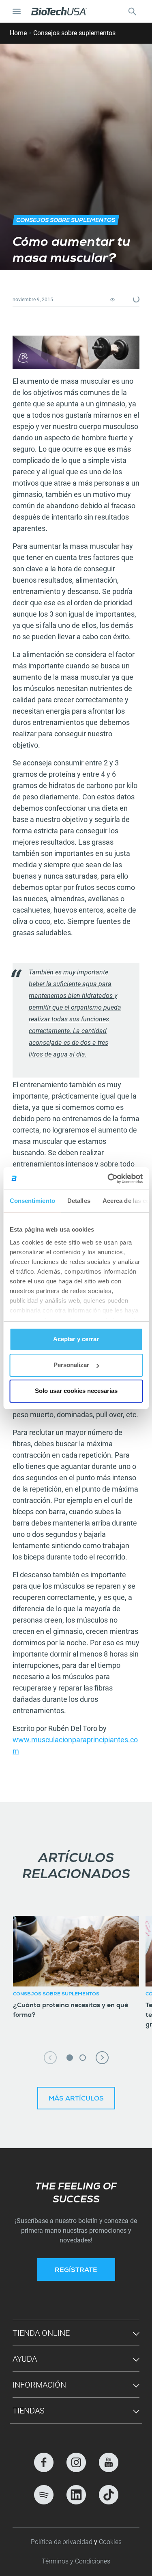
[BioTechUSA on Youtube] (109, 2462)
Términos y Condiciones (76, 2561)
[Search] (132, 11)
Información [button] (39, 2385)
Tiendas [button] (29, 2411)
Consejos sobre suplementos (74, 33)
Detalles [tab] (78, 1201)
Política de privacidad (62, 2542)
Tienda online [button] (41, 2333)
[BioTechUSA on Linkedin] (76, 2495)
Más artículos (76, 2099)
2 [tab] (83, 2058)
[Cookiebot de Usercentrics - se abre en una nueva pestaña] (108, 1179)
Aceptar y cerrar (76, 1339)
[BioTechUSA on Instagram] (76, 2462)
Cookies (110, 2542)
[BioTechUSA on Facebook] (44, 2462)
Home (18, 33)
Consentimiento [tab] (32, 1201)
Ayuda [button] (25, 2359)
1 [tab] (70, 2058)
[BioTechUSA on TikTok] (109, 2495)
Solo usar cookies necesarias (76, 1391)
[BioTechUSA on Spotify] (44, 2495)
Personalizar (71, 1365)
